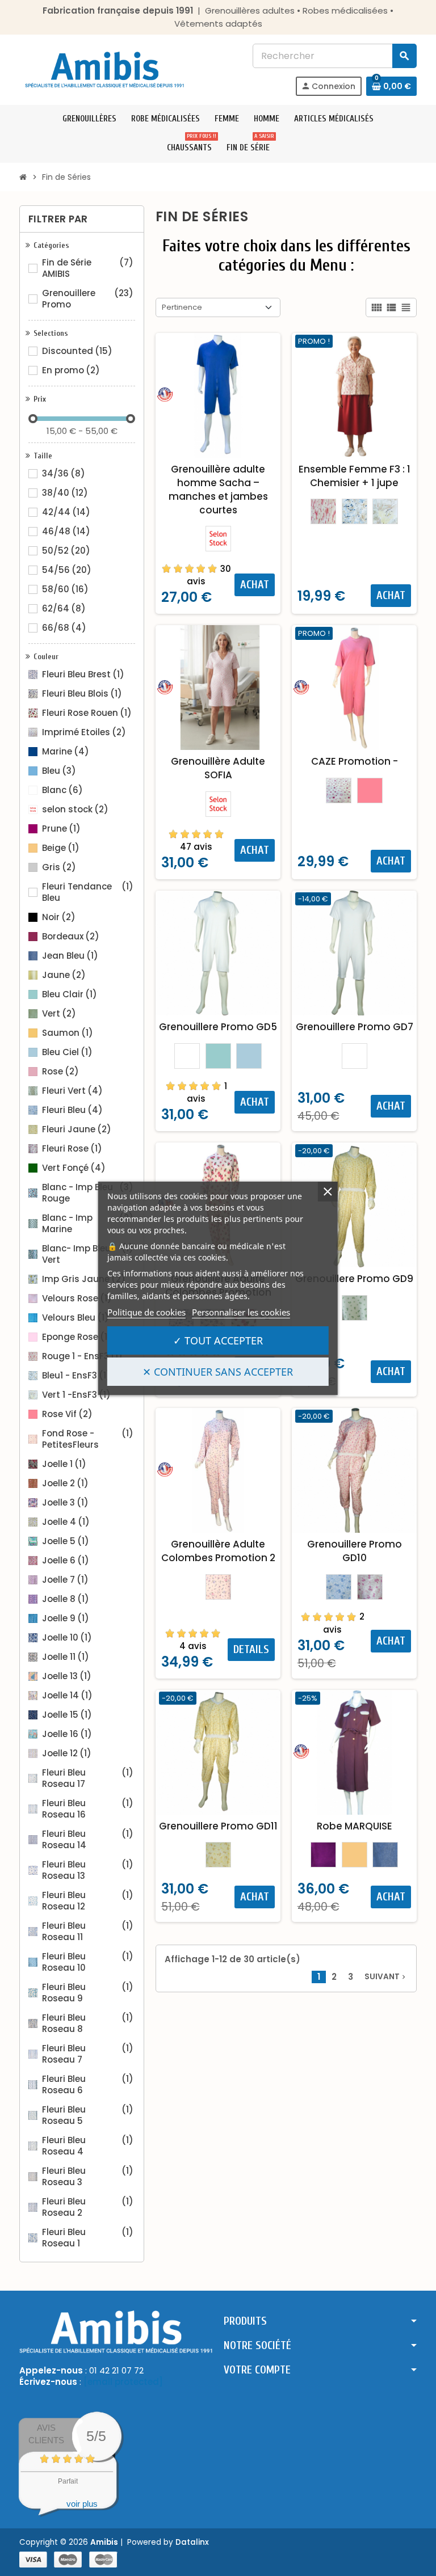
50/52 (66, 551)
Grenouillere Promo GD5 (218, 1027)
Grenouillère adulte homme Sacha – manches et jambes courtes (218, 490)
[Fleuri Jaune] (218, 1855)
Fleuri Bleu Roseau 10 (88, 1962)
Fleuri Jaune (77, 1129)
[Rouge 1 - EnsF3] (323, 511)
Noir (59, 917)
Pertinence (182, 307)
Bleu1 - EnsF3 (76, 1376)
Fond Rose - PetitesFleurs (88, 1439)
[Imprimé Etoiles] (339, 790)
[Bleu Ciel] (249, 1056)
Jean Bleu (70, 956)
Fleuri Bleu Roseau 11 (88, 1932)
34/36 (64, 474)
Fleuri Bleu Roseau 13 (88, 1870)
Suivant (386, 1977)
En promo (71, 370)
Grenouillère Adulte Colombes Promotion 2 (218, 1551)
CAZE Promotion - (355, 761)
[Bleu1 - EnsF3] (355, 511)
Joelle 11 (66, 1657)
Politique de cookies (146, 1312)
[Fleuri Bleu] (339, 1587)
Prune (61, 829)
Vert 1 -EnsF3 (76, 1395)
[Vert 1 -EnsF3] (385, 511)
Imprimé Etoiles (84, 732)
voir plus (82, 2504)
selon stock (75, 810)
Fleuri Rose (72, 1149)
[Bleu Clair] (218, 1056)
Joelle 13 (67, 1676)
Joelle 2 (65, 1483)
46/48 (66, 532)
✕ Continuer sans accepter (218, 1372)
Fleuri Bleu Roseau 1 (88, 2238)
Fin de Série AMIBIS (88, 268)
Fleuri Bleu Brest (83, 674)
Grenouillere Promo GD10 (355, 1551)
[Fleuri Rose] (370, 1587)
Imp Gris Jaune (84, 1279)
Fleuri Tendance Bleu (88, 892)
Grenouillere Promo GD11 (218, 1826)
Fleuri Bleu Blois (82, 694)
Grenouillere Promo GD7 (355, 1027)
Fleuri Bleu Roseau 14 (88, 1840)
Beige (61, 848)
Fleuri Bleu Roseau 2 (88, 2207)
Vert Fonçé (74, 1168)
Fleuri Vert (72, 1091)
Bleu (59, 771)
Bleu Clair (70, 994)
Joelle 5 (66, 1541)
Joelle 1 (64, 1464)
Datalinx (192, 2542)
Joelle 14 (67, 1696)
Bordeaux (71, 937)
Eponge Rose (77, 1337)
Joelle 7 (65, 1580)
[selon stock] (218, 539)
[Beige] (355, 1855)
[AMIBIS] (104, 69)
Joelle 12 (67, 1753)
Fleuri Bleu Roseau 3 (88, 2177)
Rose (60, 1072)
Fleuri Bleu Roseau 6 (88, 2085)
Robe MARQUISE (355, 1826)
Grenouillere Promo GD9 (354, 1279)
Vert (59, 1014)
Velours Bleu (76, 1318)
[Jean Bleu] (385, 1855)
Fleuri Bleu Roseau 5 (88, 2115)
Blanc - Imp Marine (88, 1224)
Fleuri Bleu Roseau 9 (88, 1993)
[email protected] (123, 2382)
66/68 (64, 628)
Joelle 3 (65, 1503)
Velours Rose (77, 1298)
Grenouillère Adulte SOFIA (218, 768)
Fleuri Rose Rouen (87, 713)
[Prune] (323, 1855)
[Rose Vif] (370, 790)
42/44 (66, 512)
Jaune (64, 975)
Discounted (77, 351)
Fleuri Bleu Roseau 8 (88, 2023)
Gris (59, 867)
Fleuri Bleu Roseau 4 (88, 2146)
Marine (66, 752)
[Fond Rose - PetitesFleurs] (218, 1587)
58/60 (65, 589)
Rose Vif (67, 1414)
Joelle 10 (67, 1638)
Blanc (62, 790)
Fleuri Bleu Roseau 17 (88, 1778)
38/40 (65, 493)
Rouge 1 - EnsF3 (82, 1356)
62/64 (64, 609)
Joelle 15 (67, 1715)
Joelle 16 (67, 1734)
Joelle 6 (66, 1561)
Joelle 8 (66, 1599)
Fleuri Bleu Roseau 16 (88, 1809)
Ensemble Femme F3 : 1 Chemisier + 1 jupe (355, 476)
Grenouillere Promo (88, 299)
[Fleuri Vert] (355, 1308)
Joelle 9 (66, 1618)
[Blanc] (187, 1056)
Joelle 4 (66, 1522)
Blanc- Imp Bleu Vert (88, 1254)
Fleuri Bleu (72, 1110)
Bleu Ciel (67, 1052)
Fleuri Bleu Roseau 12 (88, 1901)
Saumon (68, 1033)
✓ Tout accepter (218, 1340)
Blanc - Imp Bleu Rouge (88, 1193)
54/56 (67, 570)
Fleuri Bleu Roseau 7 (88, 2054)
